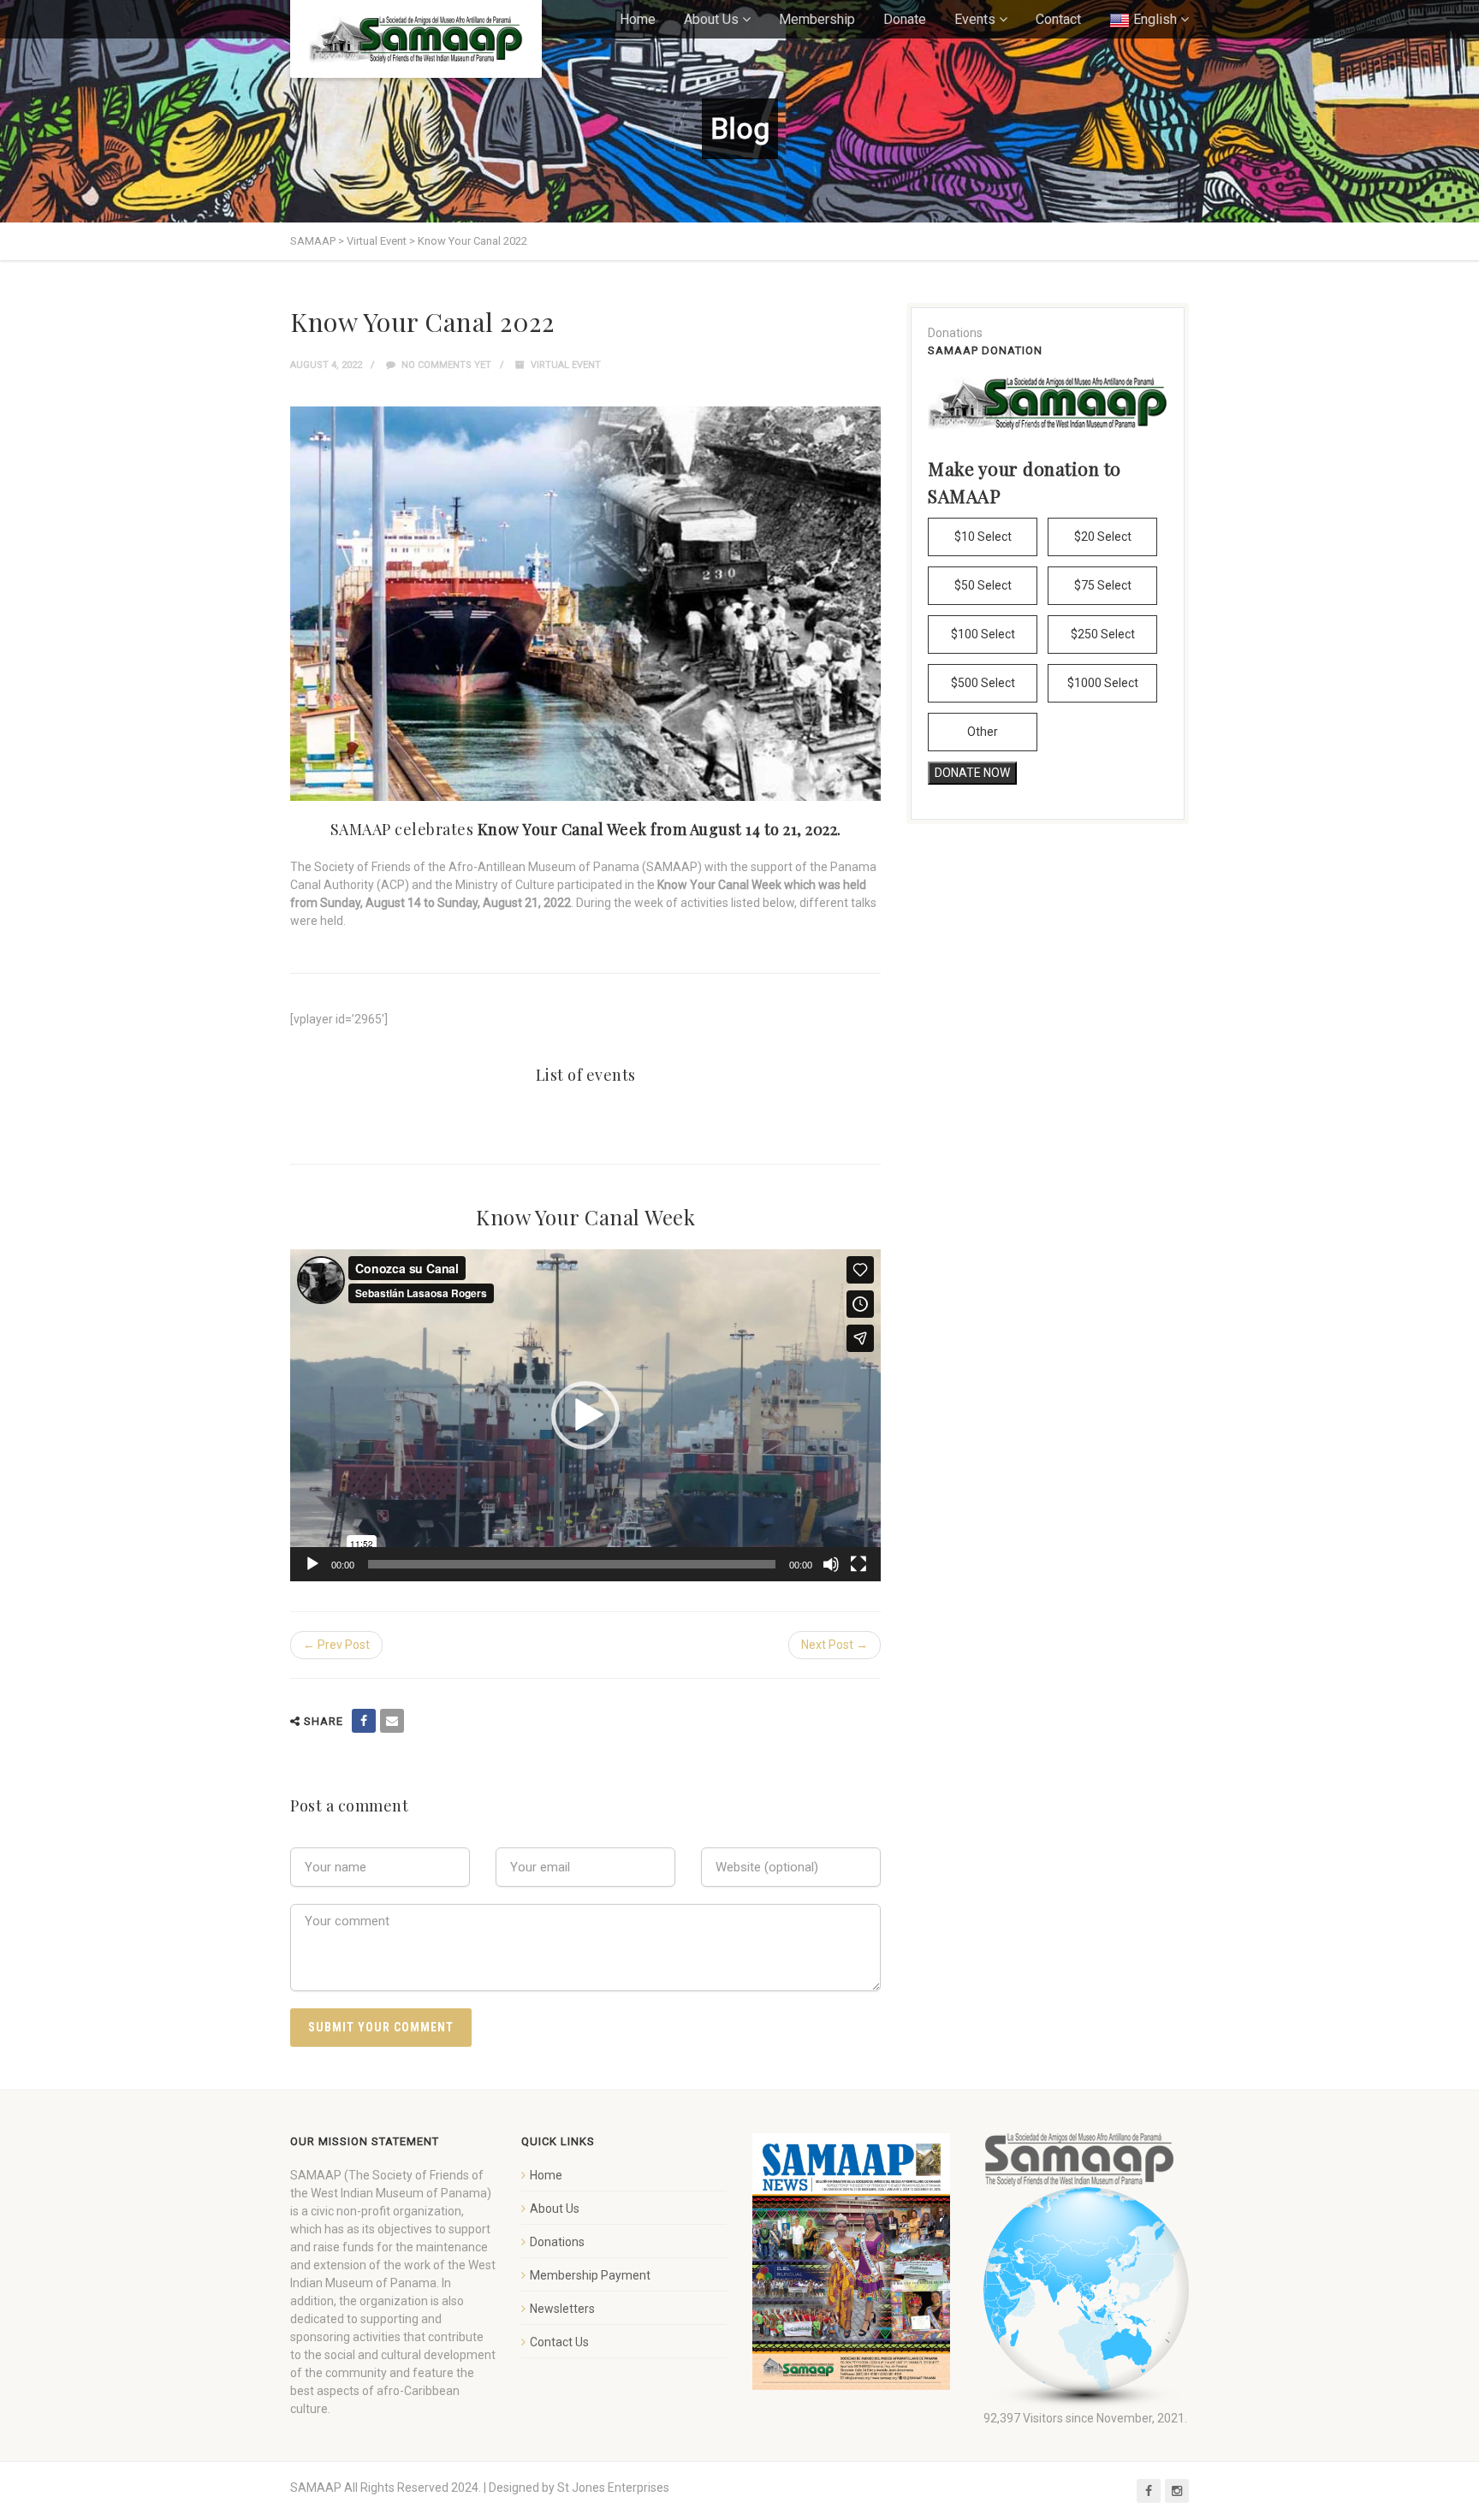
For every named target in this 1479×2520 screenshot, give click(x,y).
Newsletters (562, 2309)
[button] (585, 1415)
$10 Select (983, 537)
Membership (817, 19)
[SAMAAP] (416, 39)
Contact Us (559, 2342)
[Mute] (831, 1564)
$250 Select (1103, 634)
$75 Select (1103, 585)
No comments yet (445, 365)
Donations (557, 2242)
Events (975, 19)
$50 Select (983, 585)
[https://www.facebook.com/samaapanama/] (364, 1721)
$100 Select (983, 634)
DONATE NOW (972, 773)
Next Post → (835, 1645)
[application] (585, 1415)
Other (983, 732)
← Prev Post (336, 1645)
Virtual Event (566, 365)
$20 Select (1103, 537)
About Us (711, 19)
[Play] (312, 1564)
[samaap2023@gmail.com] (392, 1721)
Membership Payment (590, 2275)
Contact (1058, 19)
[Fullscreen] (858, 1564)
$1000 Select (1103, 683)
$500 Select (983, 683)
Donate (905, 19)
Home (638, 19)
